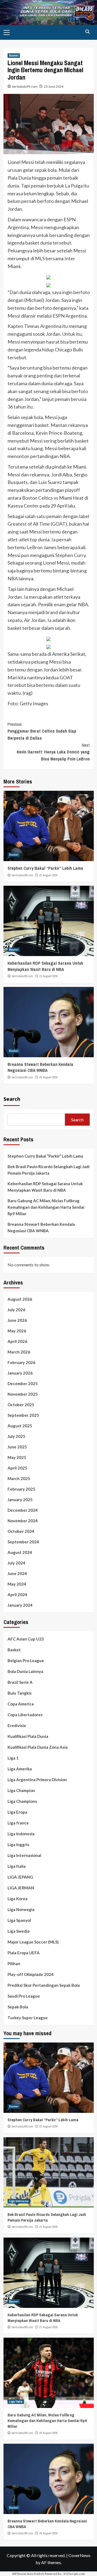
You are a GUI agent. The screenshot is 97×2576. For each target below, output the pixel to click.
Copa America (21, 1704)
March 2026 (19, 1352)
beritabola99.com (25, 86)
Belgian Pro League (26, 1661)
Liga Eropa (17, 1812)
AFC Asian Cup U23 (26, 1639)
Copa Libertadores (25, 1715)
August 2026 (20, 1299)
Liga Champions (22, 1801)
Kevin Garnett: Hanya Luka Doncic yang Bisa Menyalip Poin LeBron (53, 752)
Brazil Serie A (20, 1682)
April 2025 (17, 1468)
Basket (14, 55)
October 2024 (21, 1531)
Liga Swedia (19, 1931)
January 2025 (20, 1500)
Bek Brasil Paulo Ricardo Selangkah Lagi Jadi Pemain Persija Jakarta (48, 1170)
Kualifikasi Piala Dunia (28, 1736)
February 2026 (21, 1362)
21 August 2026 (48, 976)
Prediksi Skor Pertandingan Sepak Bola (44, 1985)
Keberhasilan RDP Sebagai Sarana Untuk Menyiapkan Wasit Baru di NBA (45, 966)
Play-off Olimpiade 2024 (31, 1974)
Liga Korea (18, 1899)
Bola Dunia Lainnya (25, 1671)
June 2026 (17, 1320)
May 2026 (17, 1331)
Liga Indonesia (21, 1834)
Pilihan (14, 1964)
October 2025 (21, 1405)
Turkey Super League (28, 2018)
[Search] (88, 32)
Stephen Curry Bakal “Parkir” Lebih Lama (45, 868)
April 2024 (17, 1595)
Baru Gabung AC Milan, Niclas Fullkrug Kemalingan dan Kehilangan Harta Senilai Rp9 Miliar (46, 1207)
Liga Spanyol (19, 1920)
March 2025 (19, 1478)
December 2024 (23, 1510)
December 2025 (23, 1383)
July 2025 (16, 1436)
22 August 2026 (48, 875)
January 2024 (20, 1605)
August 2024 (20, 1552)
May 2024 (17, 1584)
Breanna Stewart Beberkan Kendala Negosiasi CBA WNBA (40, 1067)
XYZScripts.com (74, 2574)
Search (12, 1099)
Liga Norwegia (21, 1909)
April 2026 (17, 1341)
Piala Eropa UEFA (24, 1953)
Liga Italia (17, 1866)
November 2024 (23, 1521)
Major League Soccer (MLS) (33, 1942)
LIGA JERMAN (21, 1888)
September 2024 (23, 1542)
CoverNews (79, 2555)
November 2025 (23, 1394)
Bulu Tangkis (20, 1693)
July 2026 (16, 1310)
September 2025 (23, 1415)
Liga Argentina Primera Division (37, 1780)
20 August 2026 (48, 1077)
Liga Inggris (18, 1844)
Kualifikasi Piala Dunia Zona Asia (38, 1747)
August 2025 (20, 1426)
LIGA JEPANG (20, 1877)
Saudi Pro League (24, 1996)
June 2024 (17, 1573)
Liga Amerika (20, 1769)
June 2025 (17, 1447)
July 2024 (16, 1563)
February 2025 (21, 1489)
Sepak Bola (18, 2007)
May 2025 (17, 1457)
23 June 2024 (54, 86)
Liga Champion (21, 1790)
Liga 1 (13, 1758)
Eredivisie (17, 1725)
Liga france (18, 1823)
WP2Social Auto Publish (28, 2574)
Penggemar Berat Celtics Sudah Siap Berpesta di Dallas (42, 731)
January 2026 (20, 1373)
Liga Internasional (24, 1855)
